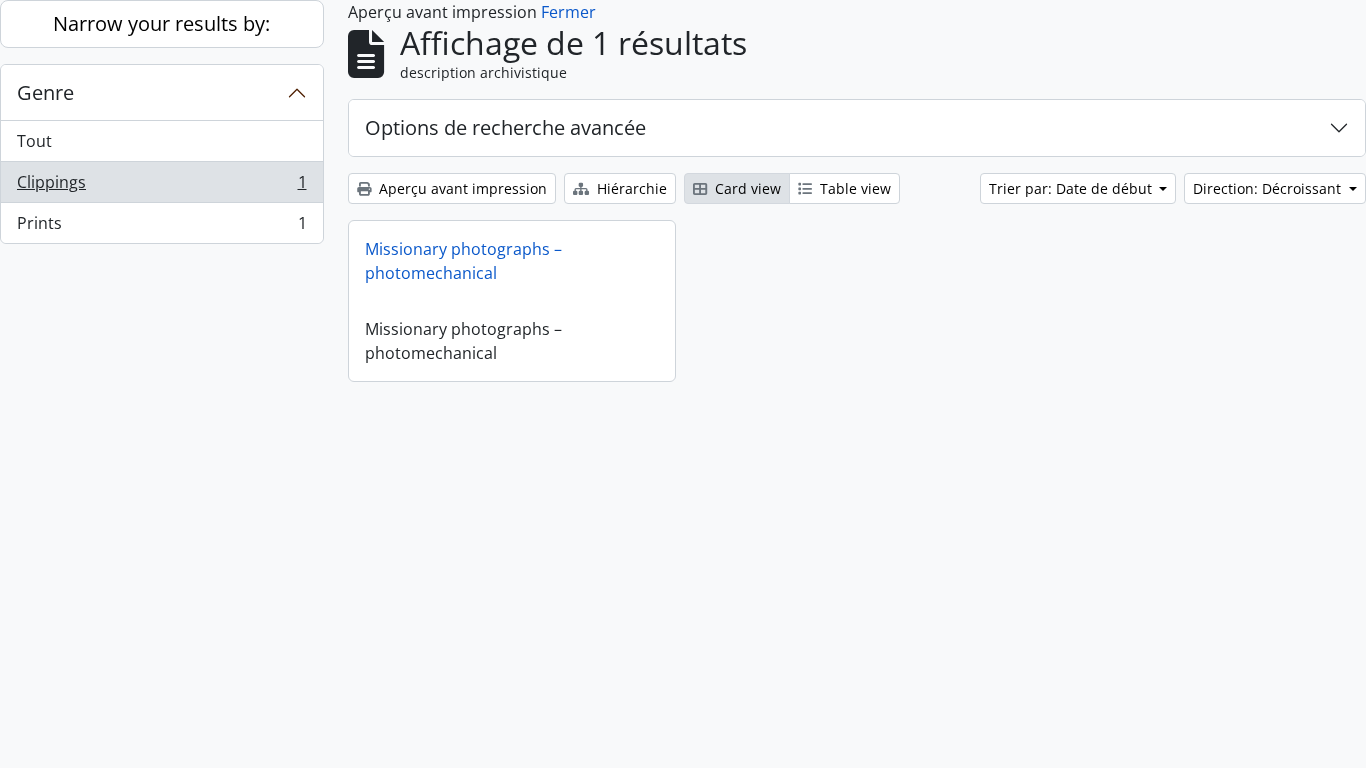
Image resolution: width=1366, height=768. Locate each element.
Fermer (568, 12)
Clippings (161, 187)
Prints (161, 227)
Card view (746, 188)
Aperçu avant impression (461, 188)
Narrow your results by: (161, 23)
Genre (45, 92)
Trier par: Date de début (1072, 188)
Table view (853, 188)
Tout (34, 141)
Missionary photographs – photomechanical (463, 261)
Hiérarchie (630, 188)
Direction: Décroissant (1269, 188)
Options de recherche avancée (505, 127)
